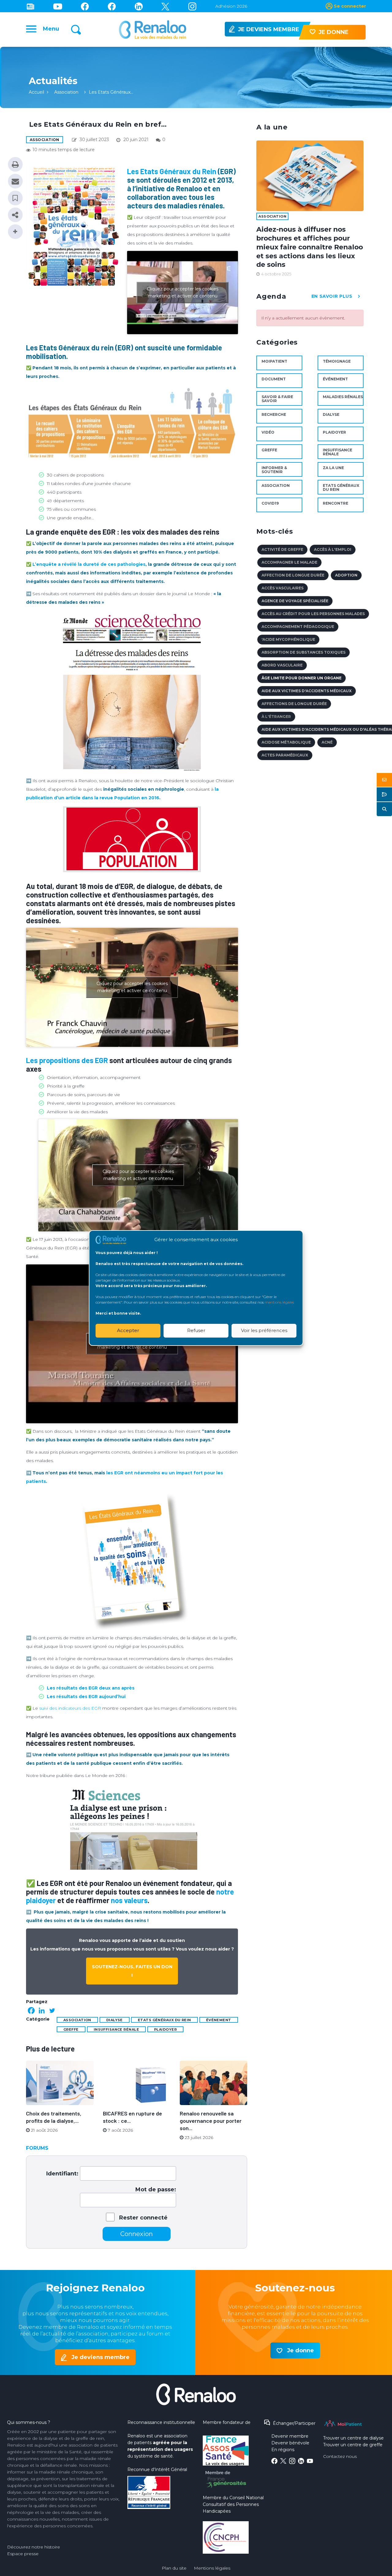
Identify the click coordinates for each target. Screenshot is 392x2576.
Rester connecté (143, 2218)
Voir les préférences (264, 1330)
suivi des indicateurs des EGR (70, 1708)
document (274, 379)
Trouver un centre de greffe (353, 2445)
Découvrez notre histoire (34, 2547)
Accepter (128, 1330)
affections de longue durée (294, 704)
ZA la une (333, 468)
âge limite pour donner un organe (302, 678)
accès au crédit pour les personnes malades (313, 614)
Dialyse (115, 2020)
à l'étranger (276, 717)
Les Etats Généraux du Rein (172, 171)
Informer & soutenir (274, 470)
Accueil (36, 92)
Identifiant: (62, 2174)
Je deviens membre (100, 2357)
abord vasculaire (282, 665)
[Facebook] (31, 2010)
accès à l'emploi (333, 549)
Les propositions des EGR (67, 1060)
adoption (346, 575)
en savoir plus (332, 296)
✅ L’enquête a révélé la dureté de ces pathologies (86, 564)
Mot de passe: (156, 2190)
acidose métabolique (286, 742)
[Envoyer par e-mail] (15, 181)
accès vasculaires (283, 588)
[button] (384, 780)
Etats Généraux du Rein (164, 2020)
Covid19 (270, 503)
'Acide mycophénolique (288, 639)
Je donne (300, 2350)
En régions (283, 2450)
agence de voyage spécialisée (295, 601)
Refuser (196, 1330)
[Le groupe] (112, 6)
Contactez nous (340, 2456)
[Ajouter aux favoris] (15, 198)
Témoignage (337, 361)
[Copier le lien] (15, 215)
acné (327, 742)
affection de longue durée (293, 575)
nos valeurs (129, 1900)
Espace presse (23, 2554)
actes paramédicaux (285, 755)
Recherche (274, 414)
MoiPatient (274, 361)
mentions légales (279, 1302)
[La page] (85, 6)
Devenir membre (290, 2436)
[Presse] (30, 6)
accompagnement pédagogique (298, 627)
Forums (37, 2148)
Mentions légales (212, 2568)
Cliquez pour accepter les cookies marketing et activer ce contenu (183, 292)
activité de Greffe (282, 549)
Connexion (137, 2234)
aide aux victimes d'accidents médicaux (307, 691)
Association (66, 92)
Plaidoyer (165, 2029)
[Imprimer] (15, 164)
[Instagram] (192, 6)
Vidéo (268, 432)
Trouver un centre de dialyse (353, 2438)
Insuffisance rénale (116, 2029)
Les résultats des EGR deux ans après (91, 1688)
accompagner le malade (289, 562)
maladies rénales (343, 397)
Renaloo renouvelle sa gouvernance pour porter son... (211, 2121)
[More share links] (15, 232)
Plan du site (174, 2568)
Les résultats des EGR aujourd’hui (86, 1697)
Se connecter (350, 6)
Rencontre (335, 503)
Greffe (71, 2029)
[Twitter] (165, 6)
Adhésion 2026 (231, 6)
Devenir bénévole (290, 2443)
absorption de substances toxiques (303, 652)
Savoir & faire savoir (277, 399)
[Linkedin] (139, 6)
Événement (219, 2020)
